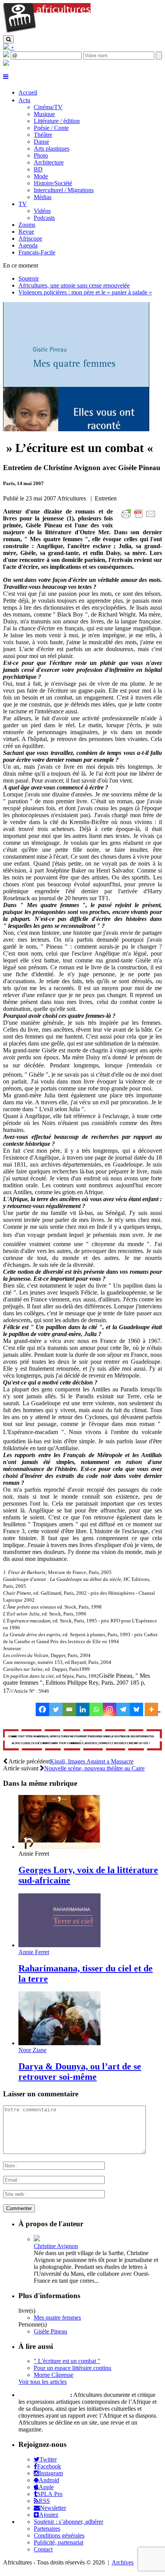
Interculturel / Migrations (64, 190)
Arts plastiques (52, 149)
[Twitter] (56, 1709)
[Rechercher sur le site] (8, 39)
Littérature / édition (57, 121)
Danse (41, 142)
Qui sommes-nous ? (44, 2395)
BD (38, 169)
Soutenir (29, 278)
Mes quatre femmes (57, 2318)
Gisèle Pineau (50, 2331)
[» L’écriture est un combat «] (76, 429)
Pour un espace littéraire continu (73, 2368)
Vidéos (42, 211)
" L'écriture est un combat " (67, 2361)
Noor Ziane (32, 2050)
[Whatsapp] (96, 1709)
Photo (41, 155)
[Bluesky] (136, 1709)
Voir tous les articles (43, 2382)
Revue (26, 232)
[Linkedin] (83, 1709)
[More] (153, 1709)
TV (23, 204)
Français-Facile (37, 252)
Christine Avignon (56, 2246)
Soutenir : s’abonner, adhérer (68, 2522)
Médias (43, 197)
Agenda (28, 245)
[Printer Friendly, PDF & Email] (140, 518)
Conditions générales (59, 2535)
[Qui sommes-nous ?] (6, 64)
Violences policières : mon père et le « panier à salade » (85, 292)
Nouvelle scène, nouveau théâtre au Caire (94, 1768)
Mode (41, 176)
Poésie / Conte (51, 128)
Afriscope (30, 238)
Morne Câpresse (54, 2375)
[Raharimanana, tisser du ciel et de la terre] (59, 1945)
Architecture (49, 162)
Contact (43, 2549)
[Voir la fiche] (37, 2239)
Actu (24, 100)
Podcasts (44, 218)
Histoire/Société (53, 183)
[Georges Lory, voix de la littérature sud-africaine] (59, 1847)
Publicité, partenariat (59, 2542)
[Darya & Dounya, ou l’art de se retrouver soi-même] (59, 2043)
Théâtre (43, 135)
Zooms (27, 225)
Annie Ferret (34, 1952)
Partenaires (47, 2529)
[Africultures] (47, 32)
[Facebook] (42, 1709)
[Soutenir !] (82, 1741)
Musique (44, 114)
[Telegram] (123, 1709)
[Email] (69, 1709)
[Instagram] (110, 1709)
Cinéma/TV (48, 107)
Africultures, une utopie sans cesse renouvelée (74, 285)
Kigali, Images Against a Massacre (92, 1761)
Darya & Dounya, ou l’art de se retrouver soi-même (80, 2072)
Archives (123, 2562)
